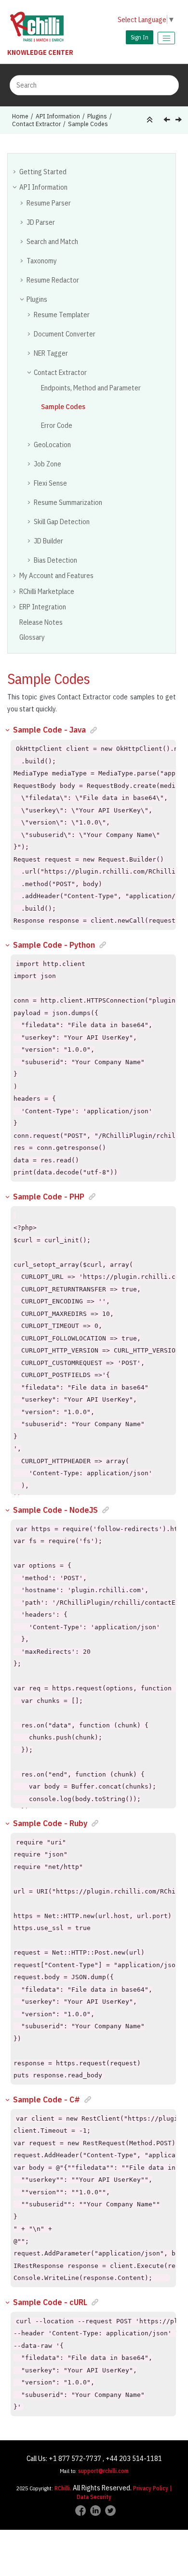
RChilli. (63, 2488)
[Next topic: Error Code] (180, 121)
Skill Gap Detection (62, 522)
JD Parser (41, 222)
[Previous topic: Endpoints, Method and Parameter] (168, 121)
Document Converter (65, 334)
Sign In (140, 37)
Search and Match (52, 241)
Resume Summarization (68, 502)
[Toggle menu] (166, 38)
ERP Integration (43, 607)
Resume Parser (49, 203)
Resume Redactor (53, 280)
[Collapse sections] (151, 120)
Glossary (32, 637)
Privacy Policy (151, 2488)
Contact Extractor (36, 124)
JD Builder (48, 541)
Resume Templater (62, 315)
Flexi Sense (50, 483)
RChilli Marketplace (47, 591)
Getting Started (43, 172)
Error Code (57, 425)
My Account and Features (56, 575)
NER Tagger (51, 353)
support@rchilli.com (103, 2471)
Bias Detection (55, 560)
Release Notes (41, 622)
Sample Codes (88, 124)
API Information (58, 116)
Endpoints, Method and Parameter (91, 388)
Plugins (97, 116)
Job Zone (47, 464)
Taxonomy (42, 261)
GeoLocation (52, 444)
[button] (15, 171)
